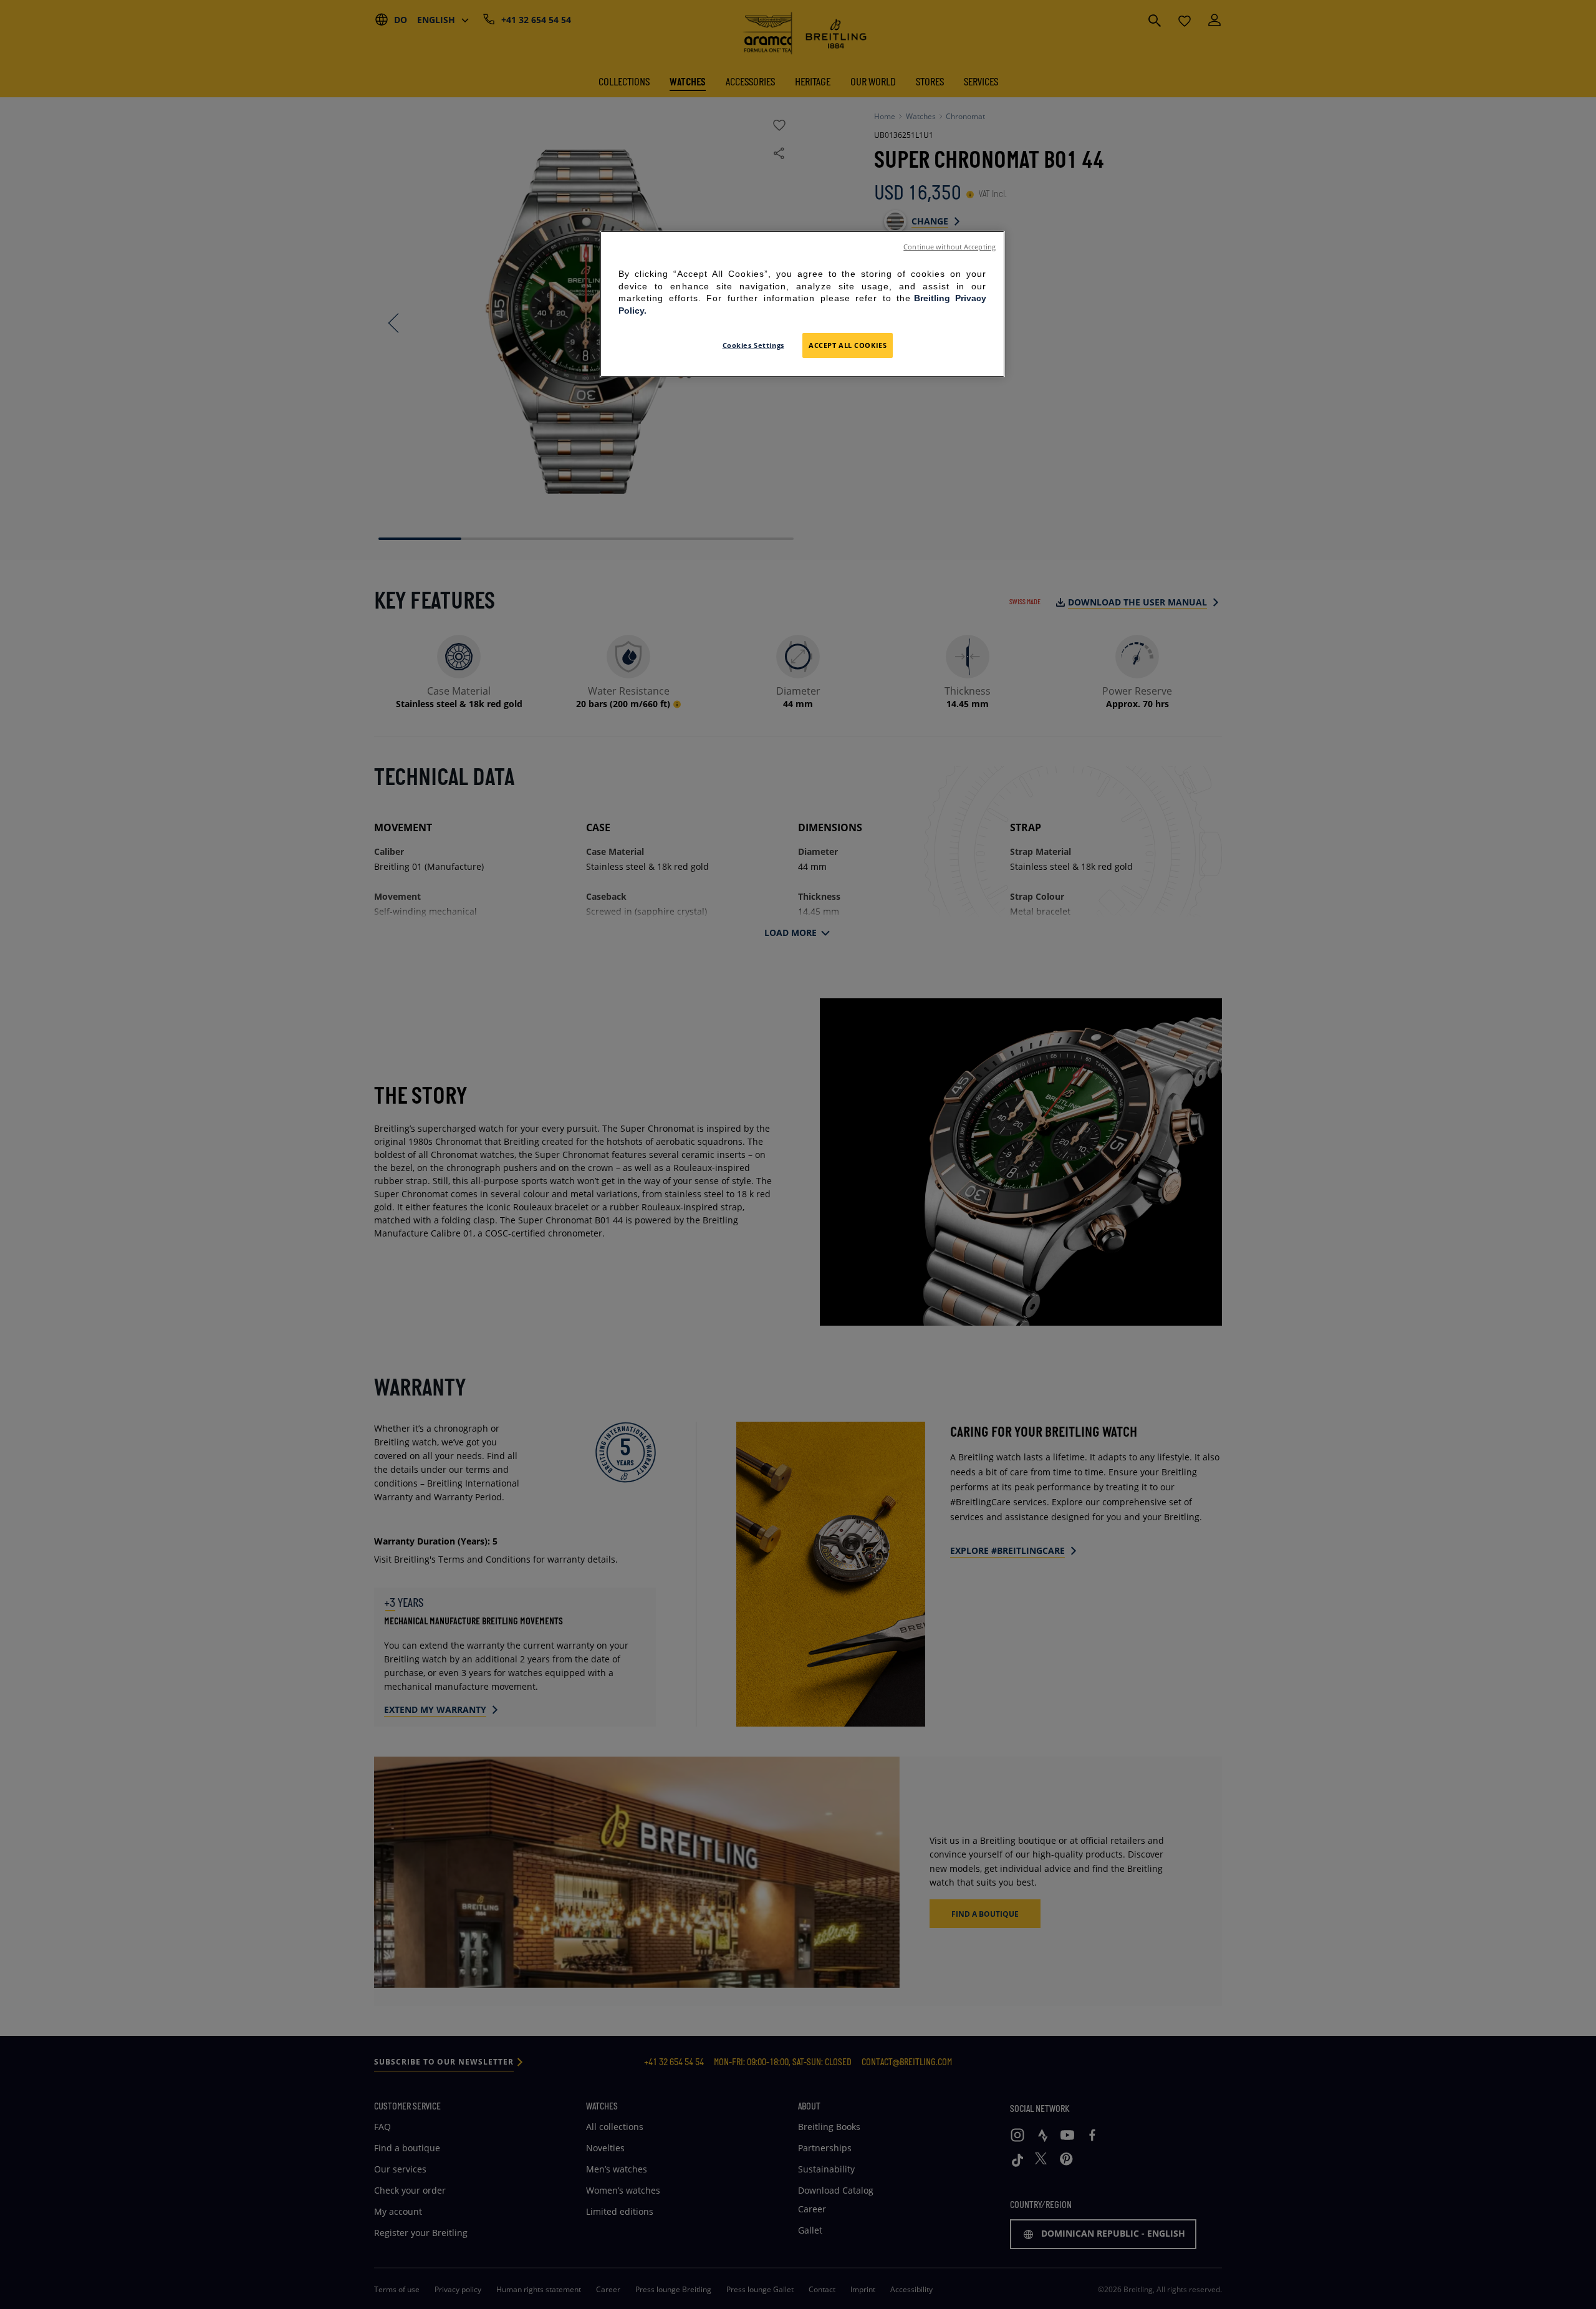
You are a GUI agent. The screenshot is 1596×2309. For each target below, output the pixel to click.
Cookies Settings (753, 345)
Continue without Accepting (949, 247)
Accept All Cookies (848, 345)
